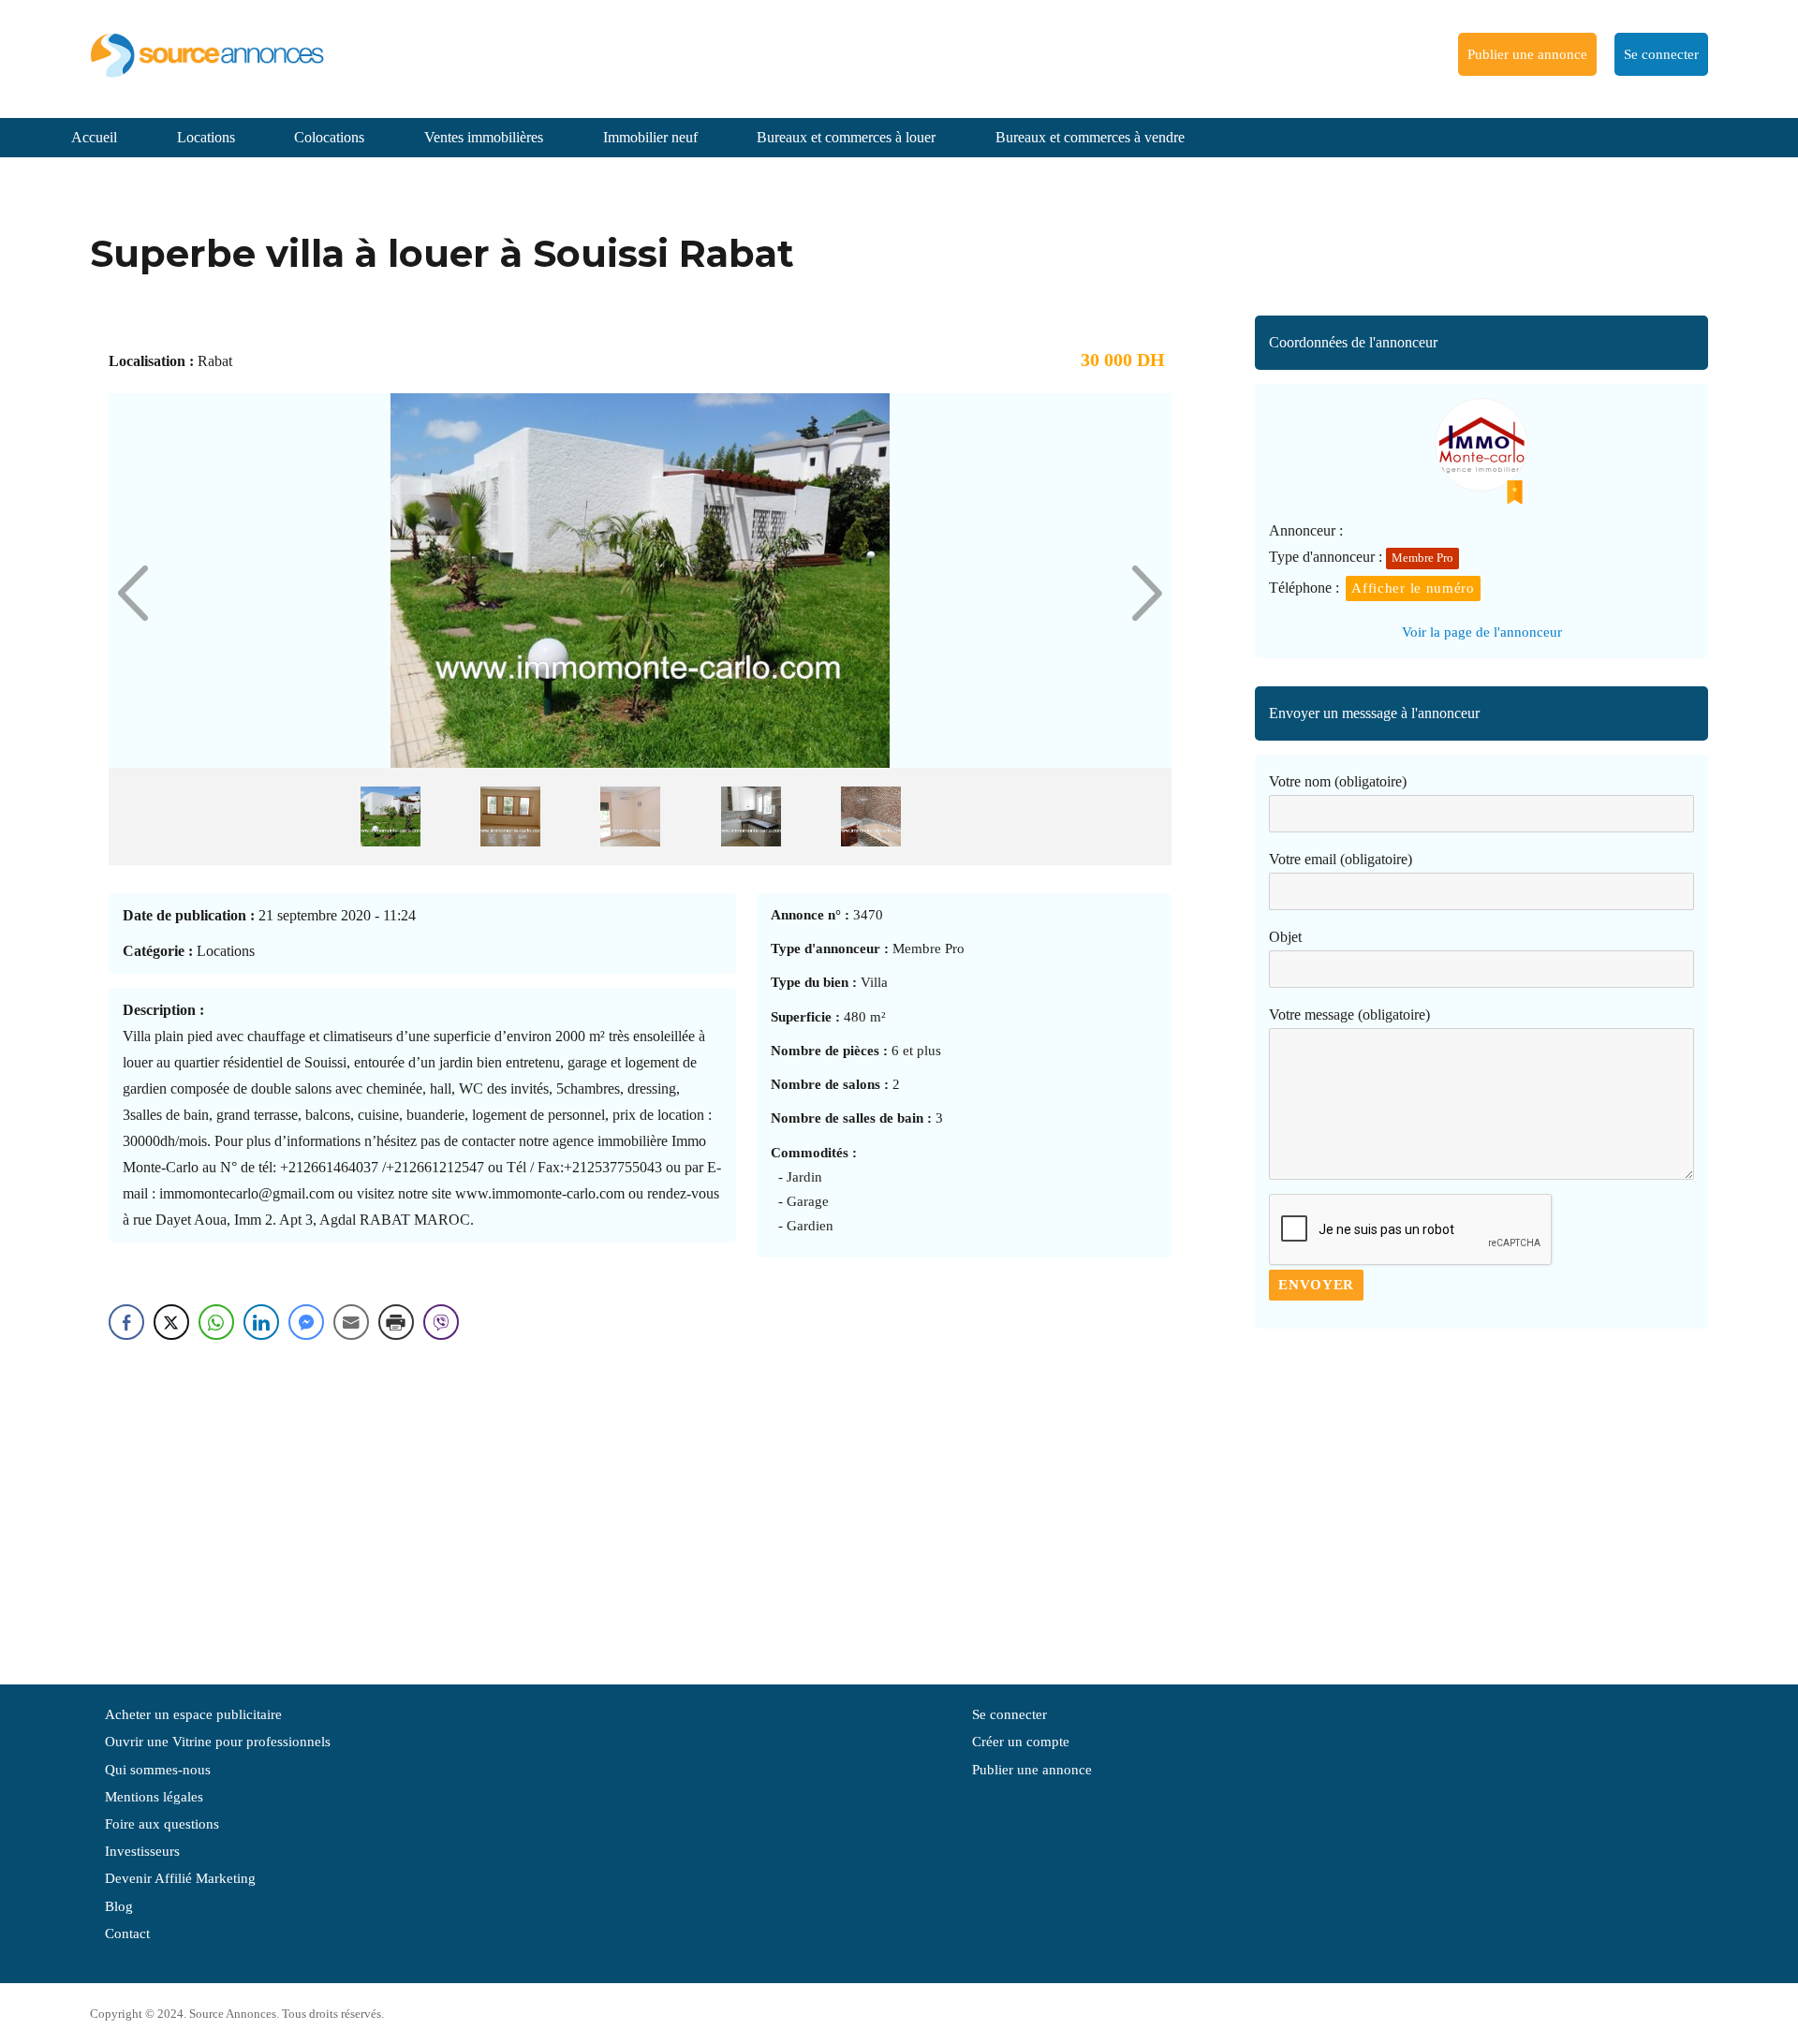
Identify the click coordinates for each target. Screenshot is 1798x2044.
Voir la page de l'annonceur (1482, 632)
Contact (127, 1934)
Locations (206, 137)
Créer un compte (1021, 1742)
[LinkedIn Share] (261, 1322)
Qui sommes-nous (158, 1770)
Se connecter (1661, 54)
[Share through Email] (351, 1322)
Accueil (94, 137)
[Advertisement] (1481, 1497)
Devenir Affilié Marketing (180, 1878)
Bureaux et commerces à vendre (1090, 137)
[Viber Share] (441, 1322)
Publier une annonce (1527, 54)
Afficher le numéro (1413, 588)
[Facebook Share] (126, 1322)
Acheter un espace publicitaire (193, 1714)
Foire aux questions (162, 1824)
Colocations (329, 137)
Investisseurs (142, 1851)
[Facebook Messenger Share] (306, 1322)
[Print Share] (396, 1322)
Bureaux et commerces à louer (846, 137)
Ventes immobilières (484, 137)
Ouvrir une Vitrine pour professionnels (218, 1742)
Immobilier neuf (650, 137)
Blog (119, 1906)
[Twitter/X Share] (171, 1322)
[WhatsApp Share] (216, 1322)
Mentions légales (154, 1797)
